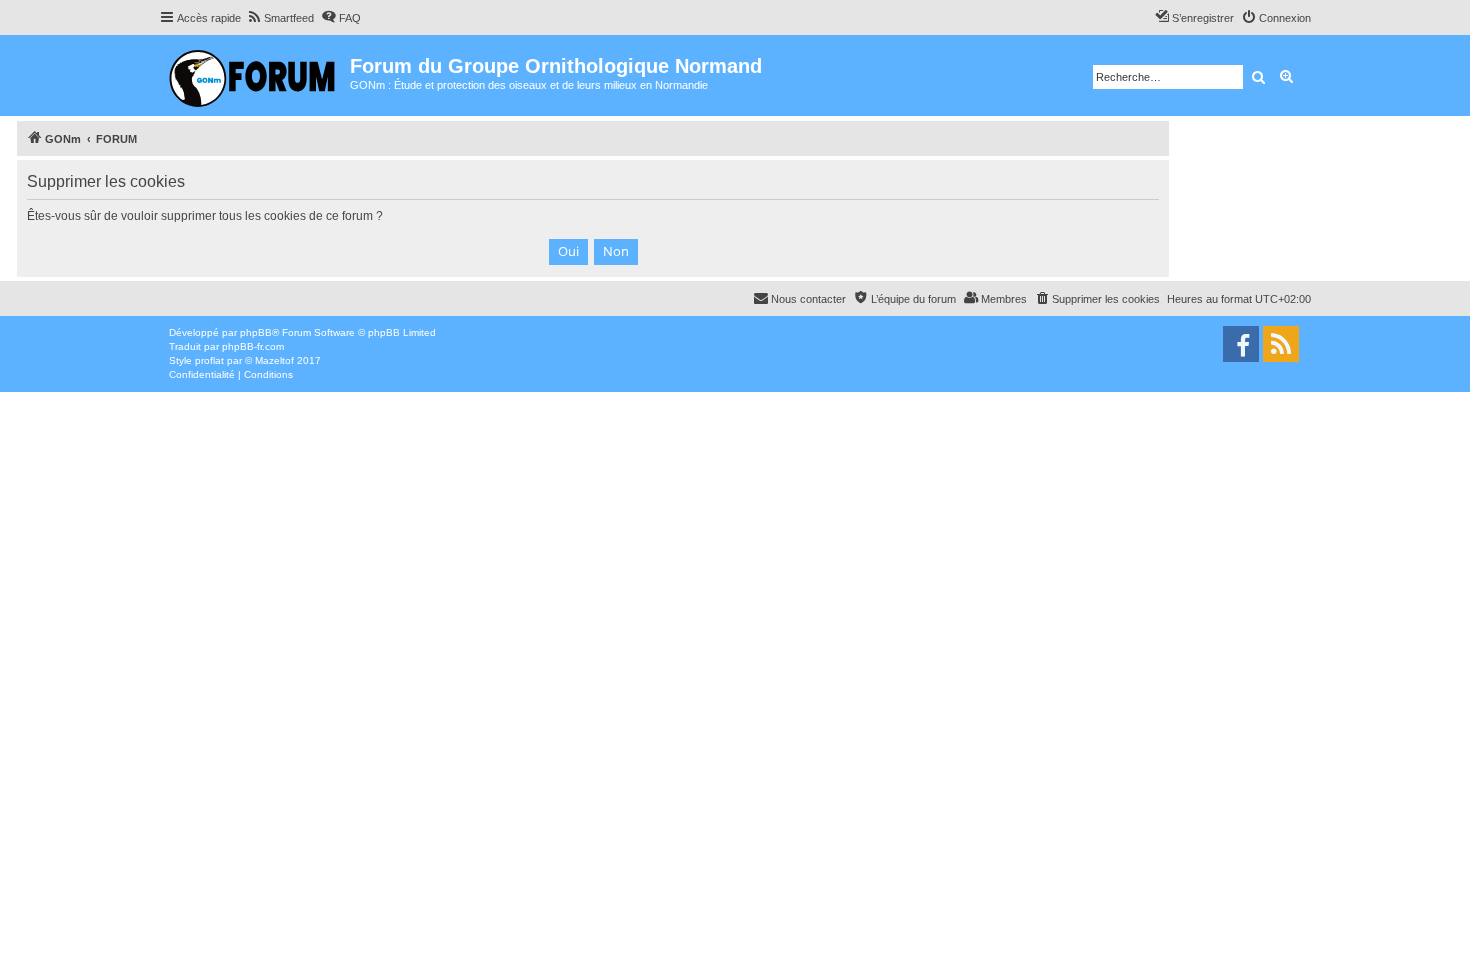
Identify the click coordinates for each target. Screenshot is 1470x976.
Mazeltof (274, 360)
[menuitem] (280, 18)
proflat (209, 360)
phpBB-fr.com (253, 346)
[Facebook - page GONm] (1241, 344)
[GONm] (254, 75)
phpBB (256, 332)
